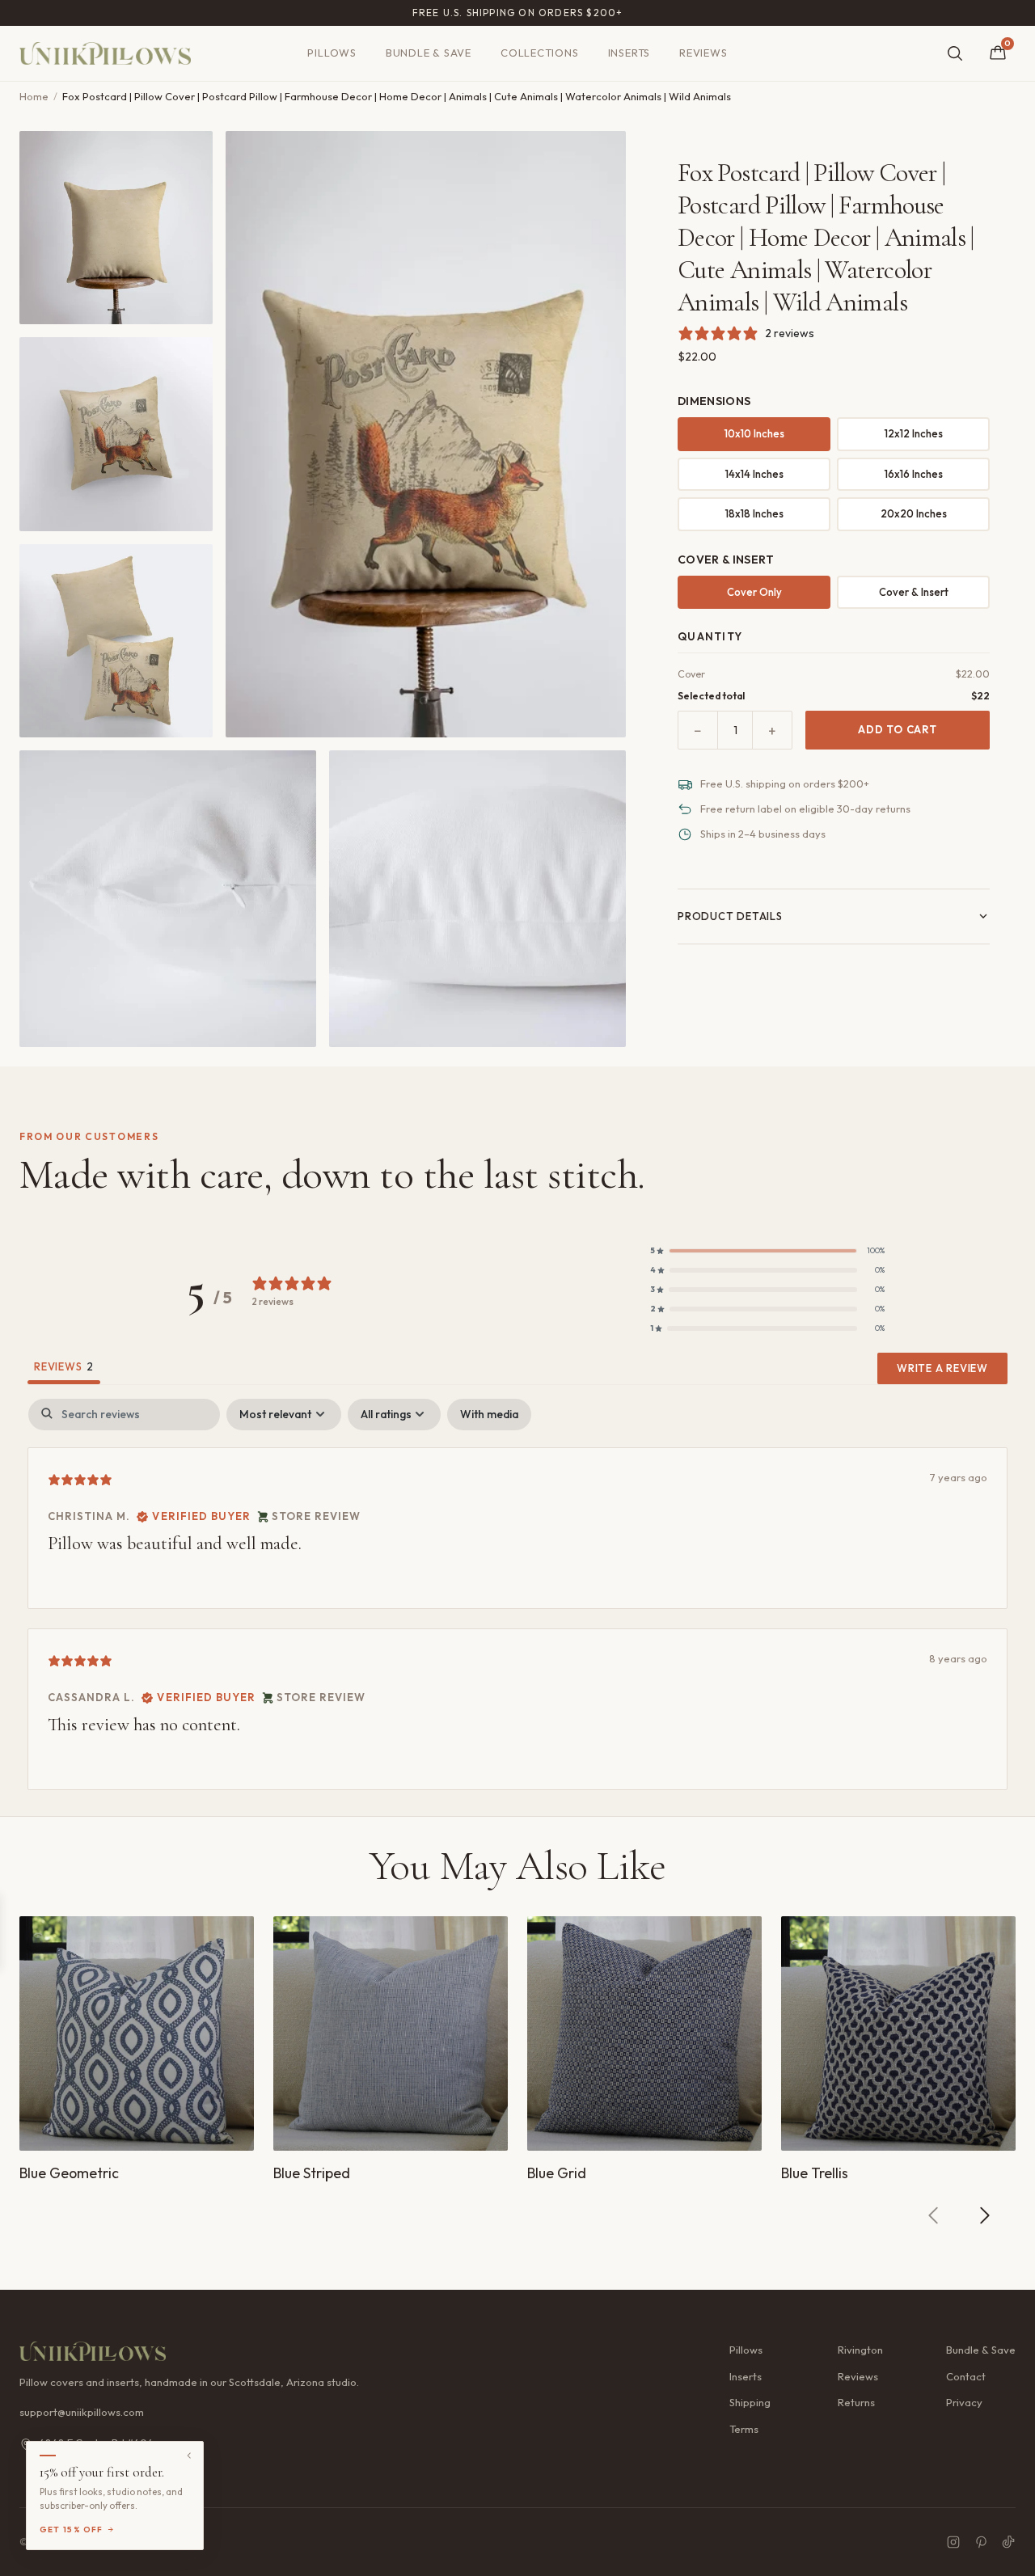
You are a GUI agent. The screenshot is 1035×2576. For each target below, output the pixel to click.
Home (34, 96)
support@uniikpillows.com (82, 2412)
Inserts (629, 53)
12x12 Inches (914, 433)
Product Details (730, 916)
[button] (767, 1251)
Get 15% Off (72, 2530)
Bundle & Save (429, 53)
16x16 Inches (914, 474)
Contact (966, 2376)
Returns (856, 2402)
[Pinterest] (981, 2542)
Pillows (332, 53)
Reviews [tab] (64, 1366)
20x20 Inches (914, 513)
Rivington (860, 2350)
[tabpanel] (517, 1594)
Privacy (964, 2402)
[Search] (955, 53)
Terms (744, 2429)
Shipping (750, 2402)
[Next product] (984, 2215)
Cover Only (754, 592)
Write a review (942, 1368)
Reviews (703, 53)
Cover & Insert (914, 592)
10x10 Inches (754, 433)
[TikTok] (1008, 2542)
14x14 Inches (754, 474)
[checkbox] (489, 1415)
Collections (540, 53)
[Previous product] (934, 2215)
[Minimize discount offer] (189, 2456)
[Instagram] (953, 2542)
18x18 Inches (754, 513)
